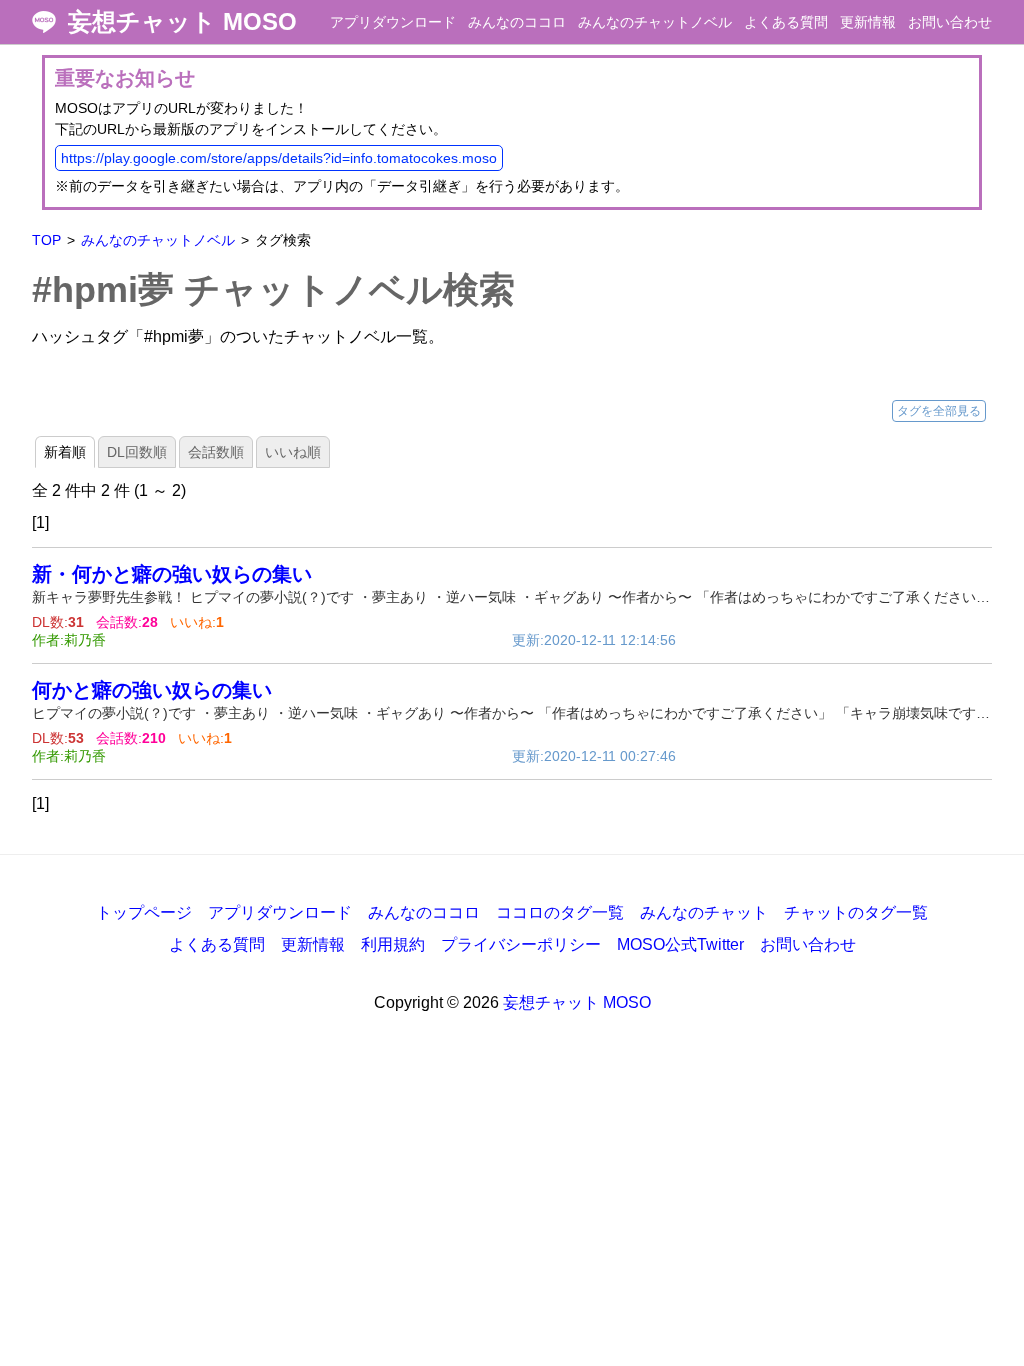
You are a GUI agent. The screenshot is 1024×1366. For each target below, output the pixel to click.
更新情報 (868, 22)
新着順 (65, 452)
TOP (46, 240)
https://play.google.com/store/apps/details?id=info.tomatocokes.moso (279, 158)
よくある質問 (786, 22)
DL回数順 (137, 452)
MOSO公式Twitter (680, 944)
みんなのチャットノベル (655, 22)
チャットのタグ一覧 (856, 912)
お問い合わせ (950, 22)
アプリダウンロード (393, 22)
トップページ (144, 912)
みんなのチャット (704, 912)
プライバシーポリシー (521, 944)
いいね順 (293, 452)
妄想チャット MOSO (182, 22)
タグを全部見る (939, 411)
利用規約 (393, 944)
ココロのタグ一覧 (560, 912)
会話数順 (216, 452)
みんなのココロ (517, 22)
